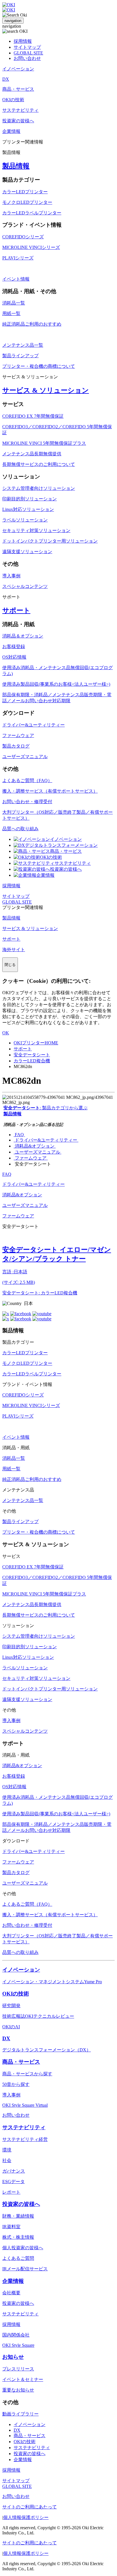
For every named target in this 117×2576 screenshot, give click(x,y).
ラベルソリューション (25, 520)
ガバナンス (14, 2171)
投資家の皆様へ (66, 869)
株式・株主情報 (18, 2237)
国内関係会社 (16, 2335)
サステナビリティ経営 (25, 2139)
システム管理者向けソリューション (39, 488)
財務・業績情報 (18, 2216)
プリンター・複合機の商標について (39, 366)
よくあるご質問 (18, 2258)
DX (6, 2038)
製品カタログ (16, 746)
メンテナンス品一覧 (23, 345)
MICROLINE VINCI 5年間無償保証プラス (44, 443)
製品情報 (16, 166)
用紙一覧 (11, 313)
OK (6, 1033)
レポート (11, 2192)
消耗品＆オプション (23, 636)
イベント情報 (16, 279)
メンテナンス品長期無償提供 (32, 454)
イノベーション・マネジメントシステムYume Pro (52, 1982)
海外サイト (14, 950)
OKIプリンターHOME (36, 1043)
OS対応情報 (14, 657)
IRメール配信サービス (25, 2269)
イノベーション (66, 839)
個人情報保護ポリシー (26, 2517)
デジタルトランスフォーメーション (61, 845)
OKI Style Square (18, 2345)
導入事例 (11, 576)
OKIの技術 (51, 857)
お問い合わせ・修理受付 (27, 802)
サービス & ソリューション (46, 390)
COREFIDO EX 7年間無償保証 (33, 416)
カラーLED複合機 (32, 1061)
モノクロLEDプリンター (27, 202)
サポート (16, 610)
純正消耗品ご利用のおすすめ (32, 324)
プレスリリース (18, 2369)
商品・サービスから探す (27, 2074)
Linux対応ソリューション (28, 509)
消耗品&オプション (35, 1146)
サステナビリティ (73, 863)
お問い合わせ (27, 58)
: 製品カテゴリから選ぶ (45, 1108)
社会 (7, 2160)
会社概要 (11, 2293)
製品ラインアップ (20, 356)
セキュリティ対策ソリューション (36, 530)
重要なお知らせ (18, 2390)
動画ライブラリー (20, 2414)
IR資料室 (11, 2227)
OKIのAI (11, 2027)
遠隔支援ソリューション (27, 552)
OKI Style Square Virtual (25, 2105)
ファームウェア (18, 735)
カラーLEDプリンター (25, 192)
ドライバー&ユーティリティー (34, 725)
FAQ (19, 1135)
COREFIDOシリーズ (23, 237)
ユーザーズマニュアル (25, 757)
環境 (7, 2150)
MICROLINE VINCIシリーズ (31, 247)
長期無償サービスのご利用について (39, 464)
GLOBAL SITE (28, 53)
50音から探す (16, 2084)
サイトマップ (27, 47)
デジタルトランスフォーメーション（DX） (47, 2050)
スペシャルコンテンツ (25, 586)
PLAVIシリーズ (18, 258)
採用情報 (23, 41)
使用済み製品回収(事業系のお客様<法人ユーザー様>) (56, 684)
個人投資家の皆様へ (23, 2248)
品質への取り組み (20, 829)
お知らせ (13, 2357)
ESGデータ (13, 2182)
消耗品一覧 (14, 303)
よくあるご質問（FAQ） (27, 780)
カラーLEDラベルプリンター (32, 213)
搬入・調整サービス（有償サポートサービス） (50, 791)
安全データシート (32, 1055)
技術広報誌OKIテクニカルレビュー (38, 2016)
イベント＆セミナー (23, 2379)
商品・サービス (66, 851)
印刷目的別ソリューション (30, 499)
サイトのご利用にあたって (30, 2507)
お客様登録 (14, 646)
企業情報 (45, 875)
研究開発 (11, 2006)
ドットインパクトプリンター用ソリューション (50, 541)
